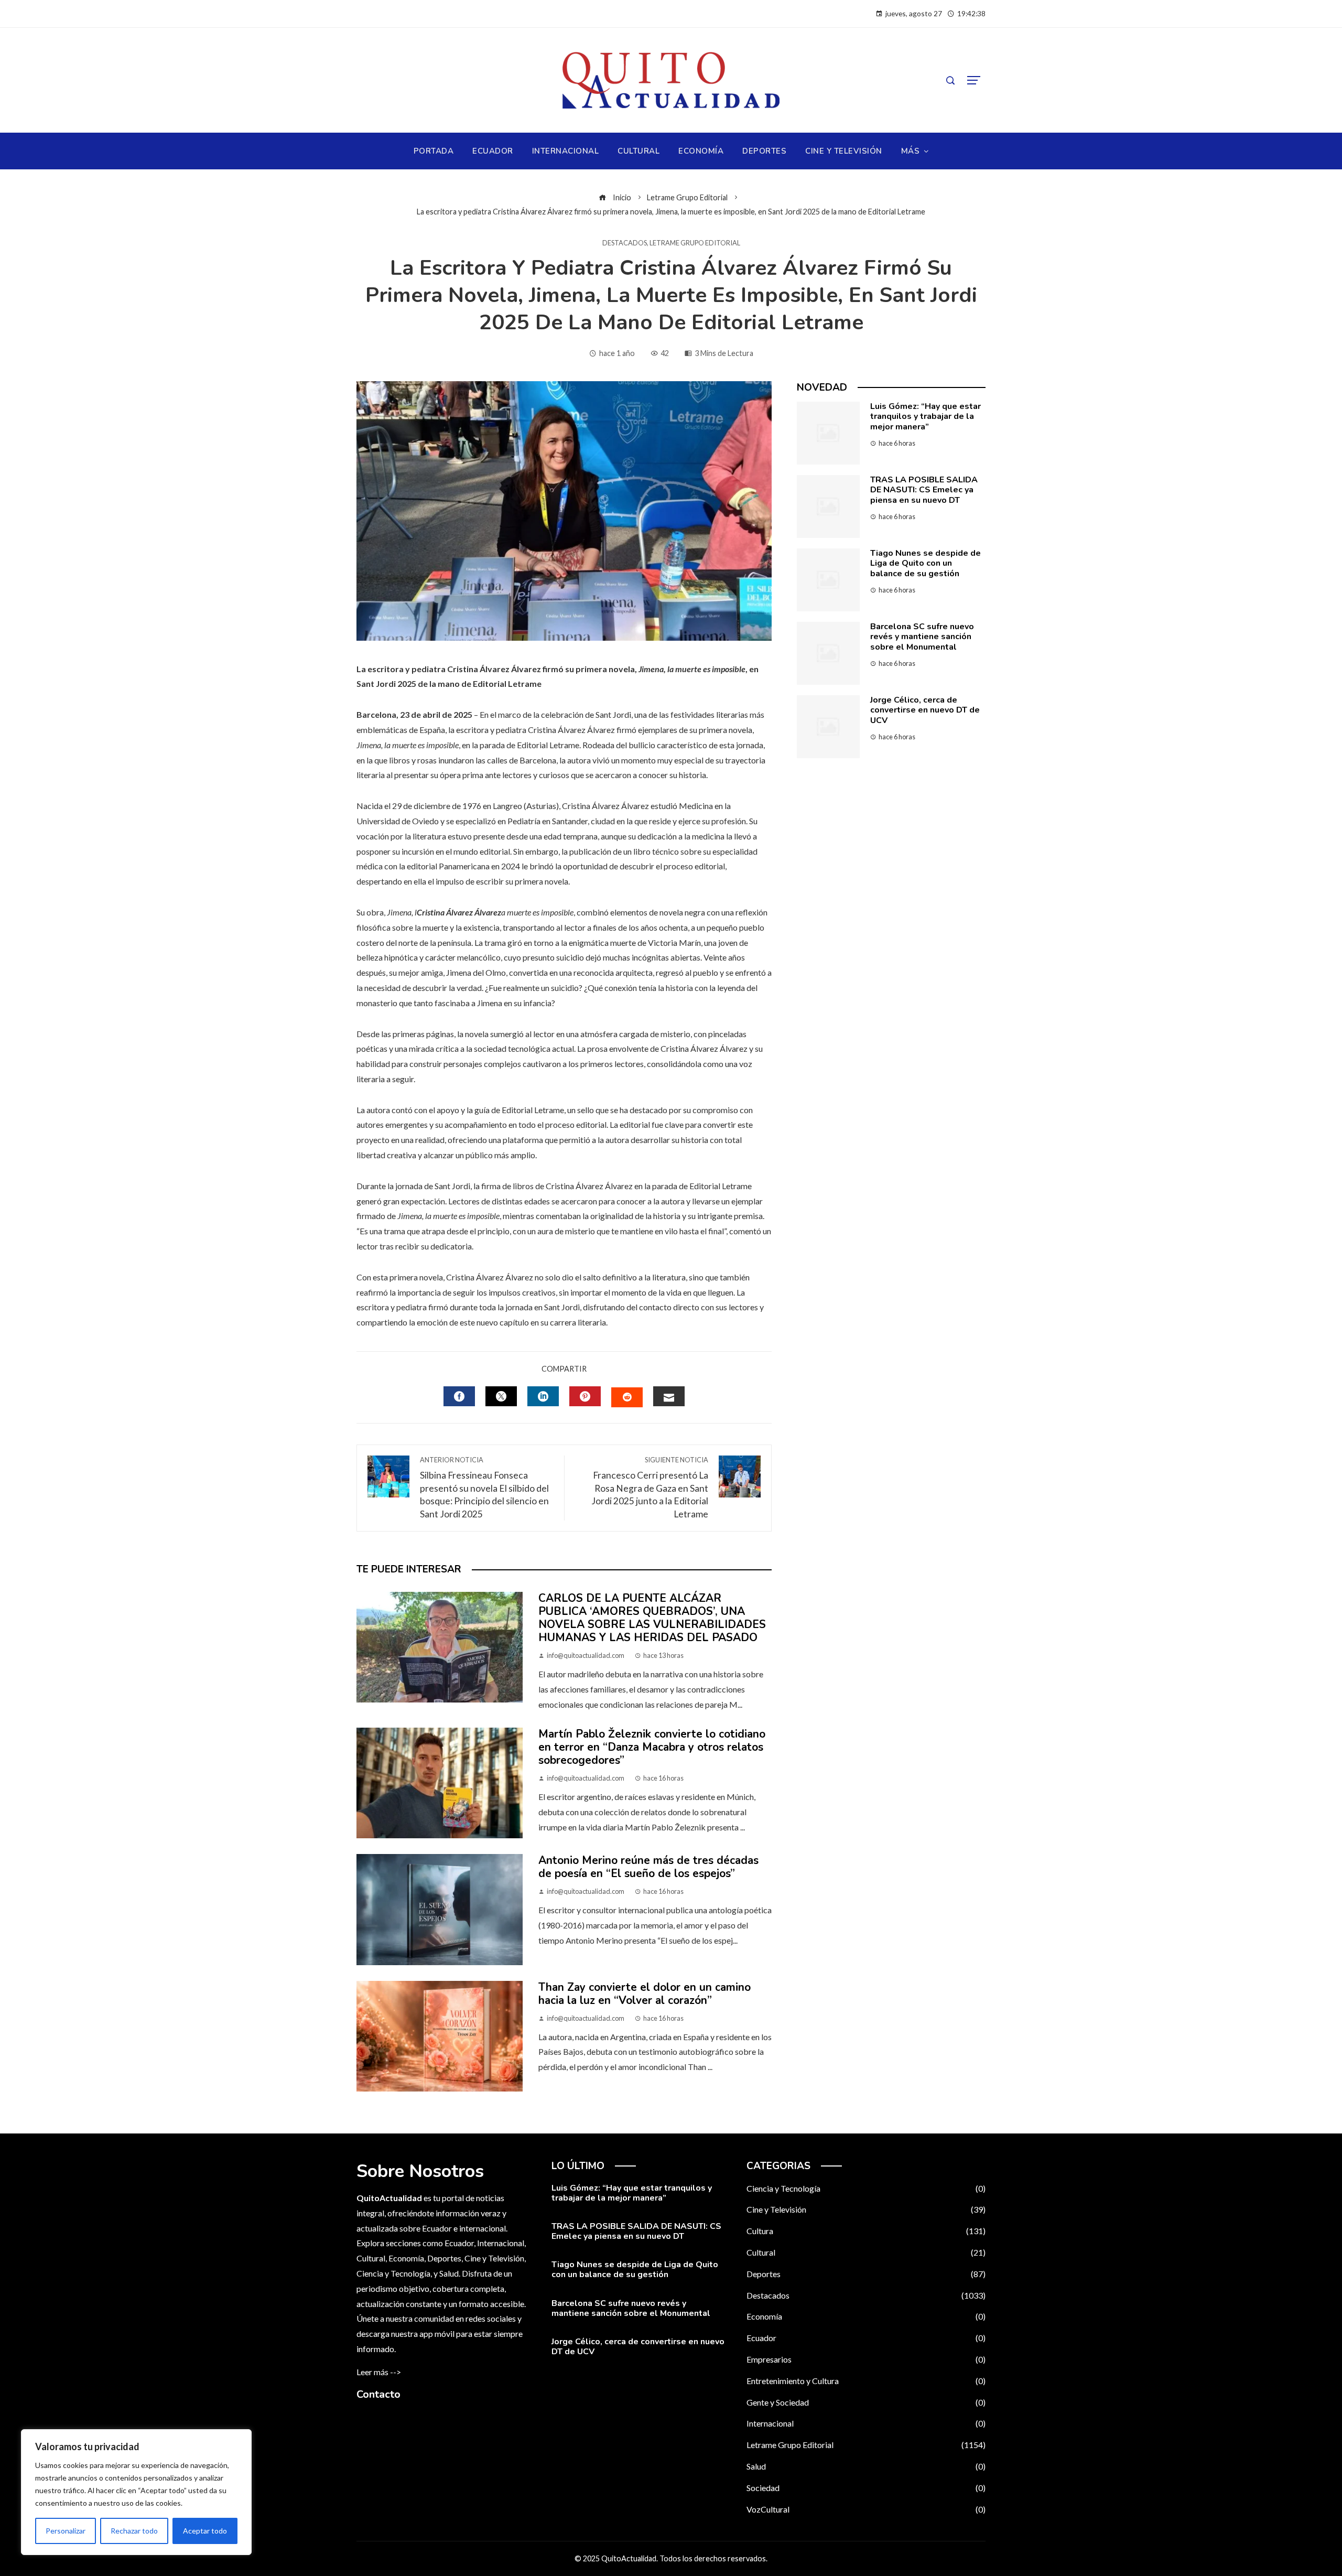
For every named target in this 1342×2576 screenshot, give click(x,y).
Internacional (866, 2423)
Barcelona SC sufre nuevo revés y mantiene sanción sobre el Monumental (922, 637)
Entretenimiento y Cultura (866, 2381)
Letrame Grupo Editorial (695, 243)
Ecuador (866, 2338)
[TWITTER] (501, 1396)
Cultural (866, 2252)
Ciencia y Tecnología (866, 2188)
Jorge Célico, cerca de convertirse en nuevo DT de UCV (925, 710)
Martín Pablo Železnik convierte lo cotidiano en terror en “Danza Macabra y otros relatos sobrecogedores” (652, 1747)
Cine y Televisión (866, 2209)
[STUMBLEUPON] (627, 1397)
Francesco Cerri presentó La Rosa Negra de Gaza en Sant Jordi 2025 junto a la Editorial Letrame (650, 1488)
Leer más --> (379, 2372)
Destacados (625, 243)
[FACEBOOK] (459, 1396)
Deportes (866, 2274)
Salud (866, 2466)
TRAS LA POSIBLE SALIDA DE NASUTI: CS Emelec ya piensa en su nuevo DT (924, 490)
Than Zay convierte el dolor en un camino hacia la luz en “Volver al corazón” (645, 1994)
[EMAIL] (669, 1396)
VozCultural (866, 2509)
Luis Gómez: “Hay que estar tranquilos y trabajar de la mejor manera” (926, 416)
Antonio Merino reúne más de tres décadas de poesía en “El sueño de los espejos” (648, 1867)
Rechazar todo (134, 2531)
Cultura (866, 2231)
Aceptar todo (205, 2531)
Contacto (378, 2394)
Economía (866, 2316)
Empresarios (866, 2359)
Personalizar (66, 2531)
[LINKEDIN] (543, 1396)
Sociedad (866, 2488)
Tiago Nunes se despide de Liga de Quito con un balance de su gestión (926, 563)
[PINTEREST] (585, 1396)
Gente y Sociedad (866, 2402)
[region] (136, 2492)
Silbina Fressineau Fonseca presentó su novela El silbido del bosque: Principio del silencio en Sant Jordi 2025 (484, 1488)
